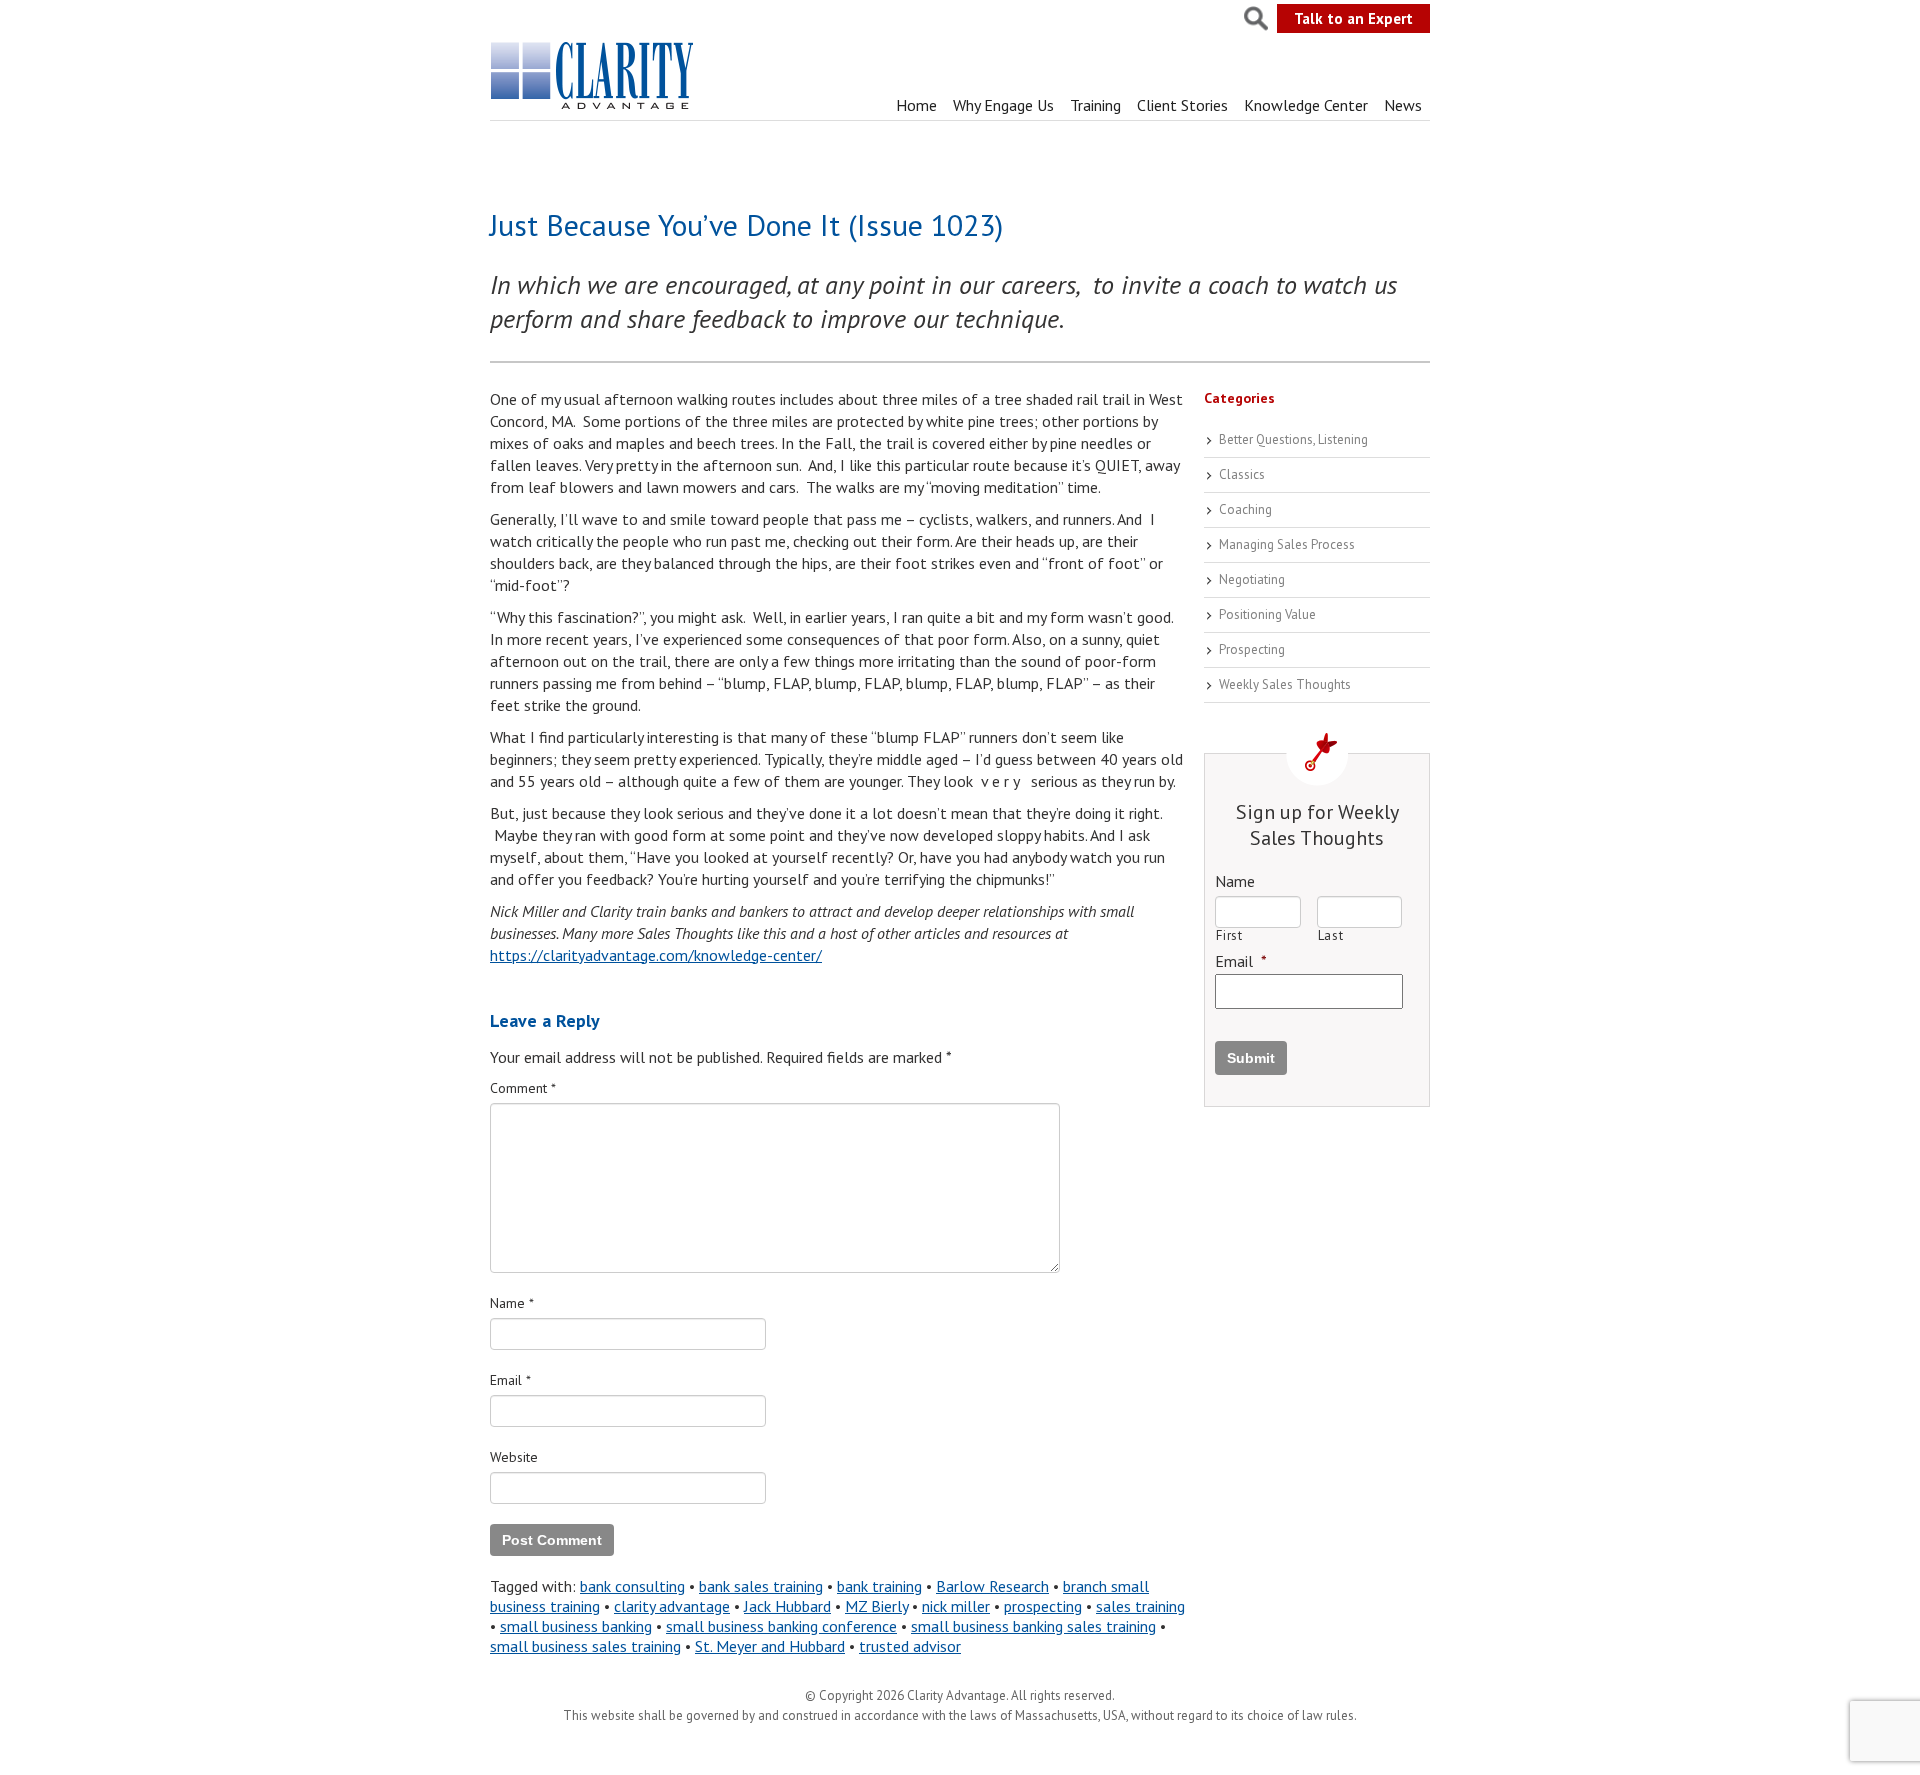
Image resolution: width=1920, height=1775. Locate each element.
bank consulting (632, 1586)
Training (1095, 105)
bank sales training (761, 1586)
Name (512, 1303)
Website (514, 1457)
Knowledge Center (1306, 105)
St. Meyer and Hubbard (770, 1646)
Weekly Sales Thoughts (1285, 684)
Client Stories (1182, 105)
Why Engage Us (1003, 105)
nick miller (956, 1606)
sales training (1140, 1606)
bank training (879, 1586)
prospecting (1043, 1606)
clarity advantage (672, 1606)
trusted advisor (910, 1646)
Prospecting (1252, 649)
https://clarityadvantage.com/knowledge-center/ (656, 955)
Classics (1242, 474)
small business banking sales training (1033, 1626)
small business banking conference (781, 1626)
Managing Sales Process (1287, 544)
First (1229, 935)
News (1403, 105)
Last (1331, 935)
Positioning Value (1267, 614)
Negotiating (1252, 579)
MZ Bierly (876, 1606)
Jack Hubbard (787, 1606)
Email (510, 1380)
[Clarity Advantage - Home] (594, 109)
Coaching (1245, 509)
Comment (523, 1088)
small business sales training (585, 1646)
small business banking (576, 1626)
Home (916, 105)
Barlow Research (992, 1586)
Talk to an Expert (1353, 18)
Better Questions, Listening (1293, 439)
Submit (1251, 1058)
